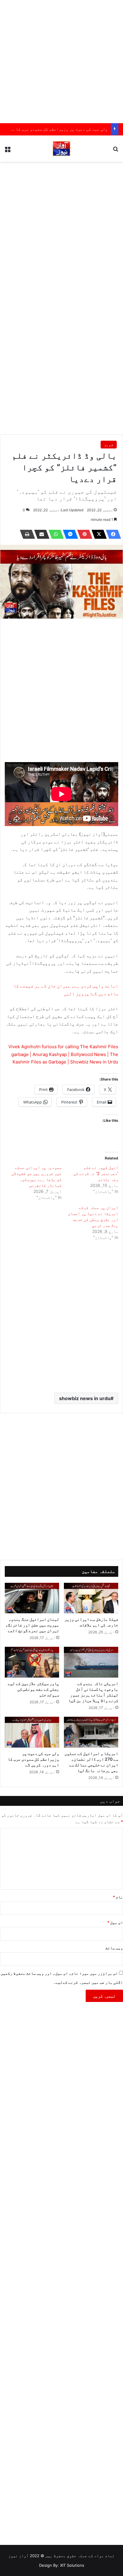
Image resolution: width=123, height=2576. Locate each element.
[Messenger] (69, 534)
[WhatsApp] (54, 534)
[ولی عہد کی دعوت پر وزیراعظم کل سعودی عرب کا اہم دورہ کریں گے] (32, 1732)
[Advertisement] (61, 62)
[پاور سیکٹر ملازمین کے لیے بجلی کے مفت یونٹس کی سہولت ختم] (32, 1662)
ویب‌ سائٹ (114, 1948)
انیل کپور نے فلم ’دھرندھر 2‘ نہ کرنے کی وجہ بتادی (96, 1173)
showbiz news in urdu (85, 1398)
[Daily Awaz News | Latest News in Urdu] (61, 149)
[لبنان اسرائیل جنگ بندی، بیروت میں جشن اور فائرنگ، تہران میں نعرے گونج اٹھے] (32, 1598)
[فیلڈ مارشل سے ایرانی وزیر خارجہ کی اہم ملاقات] (91, 1598)
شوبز (109, 445)
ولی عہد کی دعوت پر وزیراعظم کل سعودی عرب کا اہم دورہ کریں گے (33, 1759)
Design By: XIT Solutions (62, 2565)
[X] (97, 534)
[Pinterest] (83, 534)
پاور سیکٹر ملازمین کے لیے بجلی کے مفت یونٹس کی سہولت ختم (33, 1689)
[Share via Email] (40, 534)
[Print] (26, 534)
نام (118, 1897)
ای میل (115, 1922)
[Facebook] (112, 534)
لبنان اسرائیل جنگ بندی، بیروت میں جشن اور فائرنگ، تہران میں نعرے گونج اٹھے (32, 1625)
